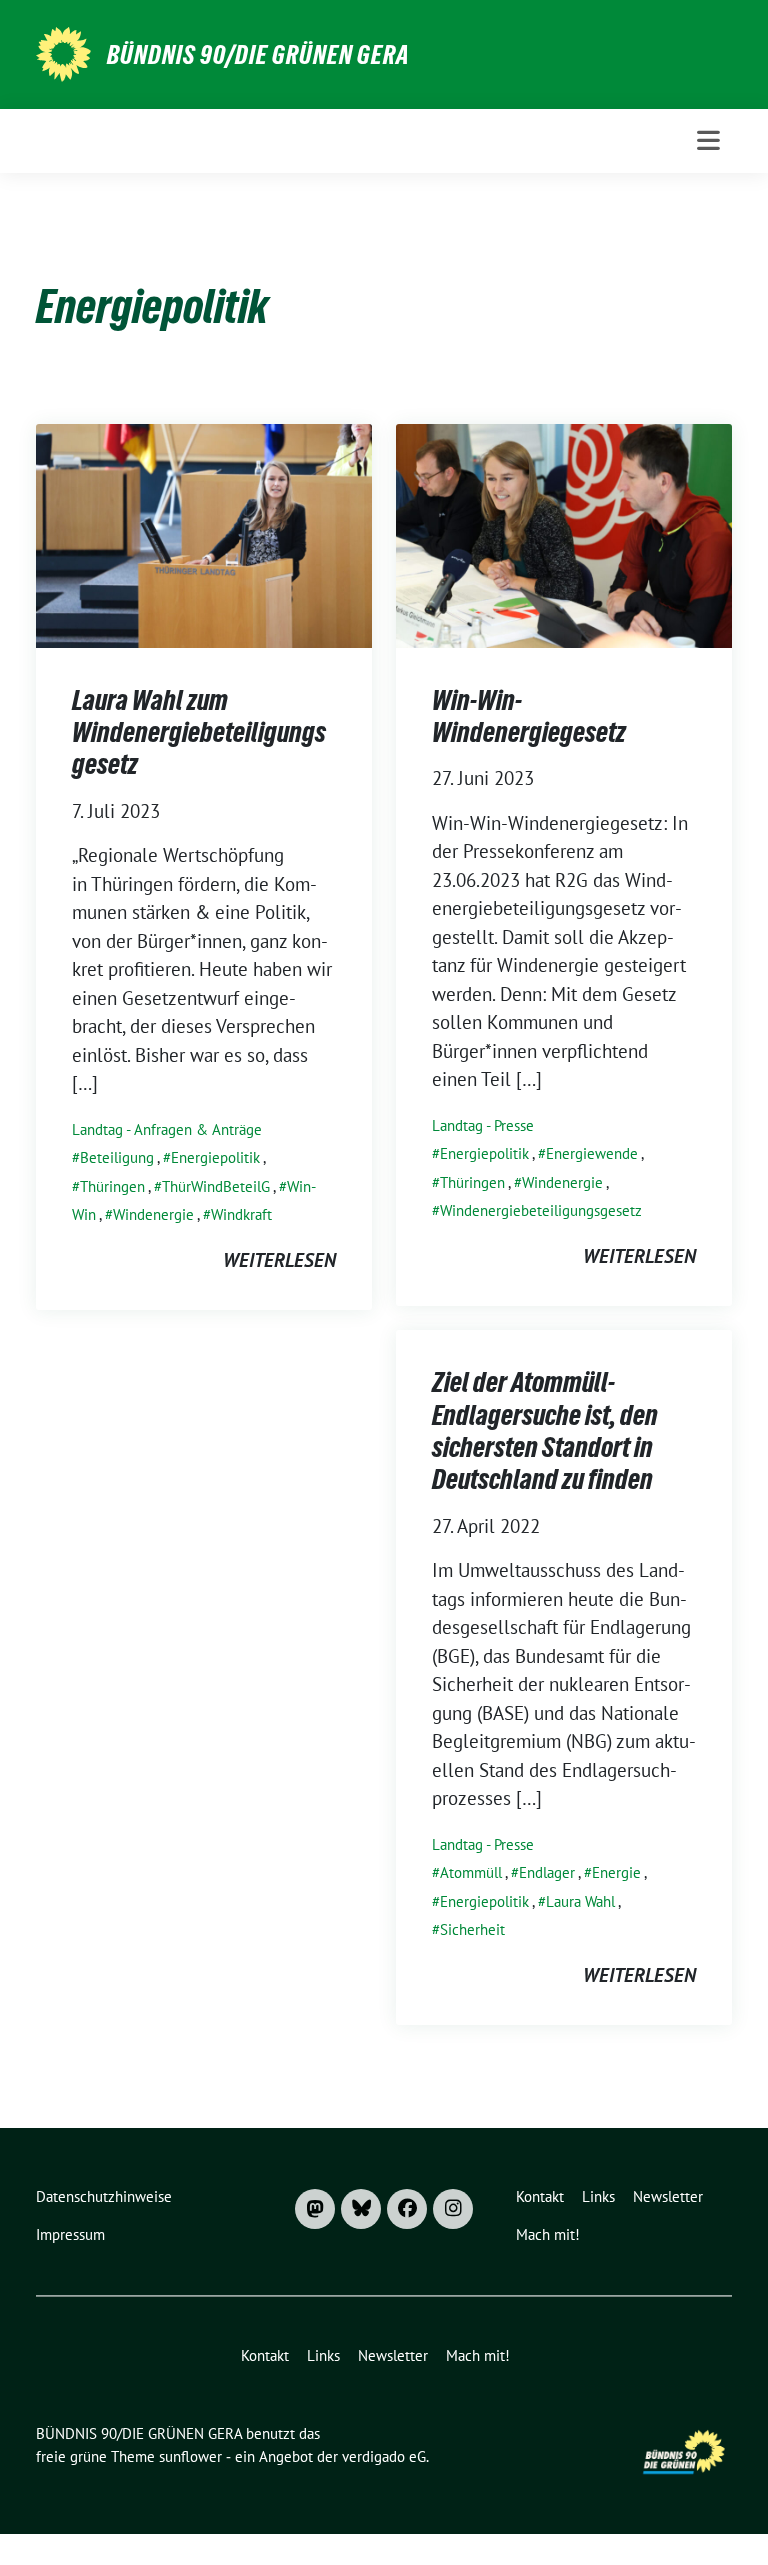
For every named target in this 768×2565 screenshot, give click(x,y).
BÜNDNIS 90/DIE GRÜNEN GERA (258, 55)
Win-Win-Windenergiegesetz (529, 716)
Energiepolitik (215, 1157)
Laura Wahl (580, 1901)
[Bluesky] (361, 2209)
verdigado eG (384, 2456)
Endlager (547, 1872)
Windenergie (153, 1214)
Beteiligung (117, 1157)
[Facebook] (407, 2209)
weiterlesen (279, 1260)
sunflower (190, 2456)
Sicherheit (472, 1929)
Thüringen (112, 1186)
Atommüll (471, 1872)
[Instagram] (453, 2209)
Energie (616, 1872)
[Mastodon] (315, 2209)
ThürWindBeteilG (216, 1186)
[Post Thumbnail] (204, 533)
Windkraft (241, 1214)
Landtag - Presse (483, 1125)
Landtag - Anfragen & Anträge (167, 1129)
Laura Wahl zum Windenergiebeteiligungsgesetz (199, 732)
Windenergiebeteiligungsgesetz (541, 1210)
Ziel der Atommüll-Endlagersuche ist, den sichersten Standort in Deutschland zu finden (545, 1430)
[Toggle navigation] (708, 140)
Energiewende (592, 1153)
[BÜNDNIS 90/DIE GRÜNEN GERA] (63, 52)
